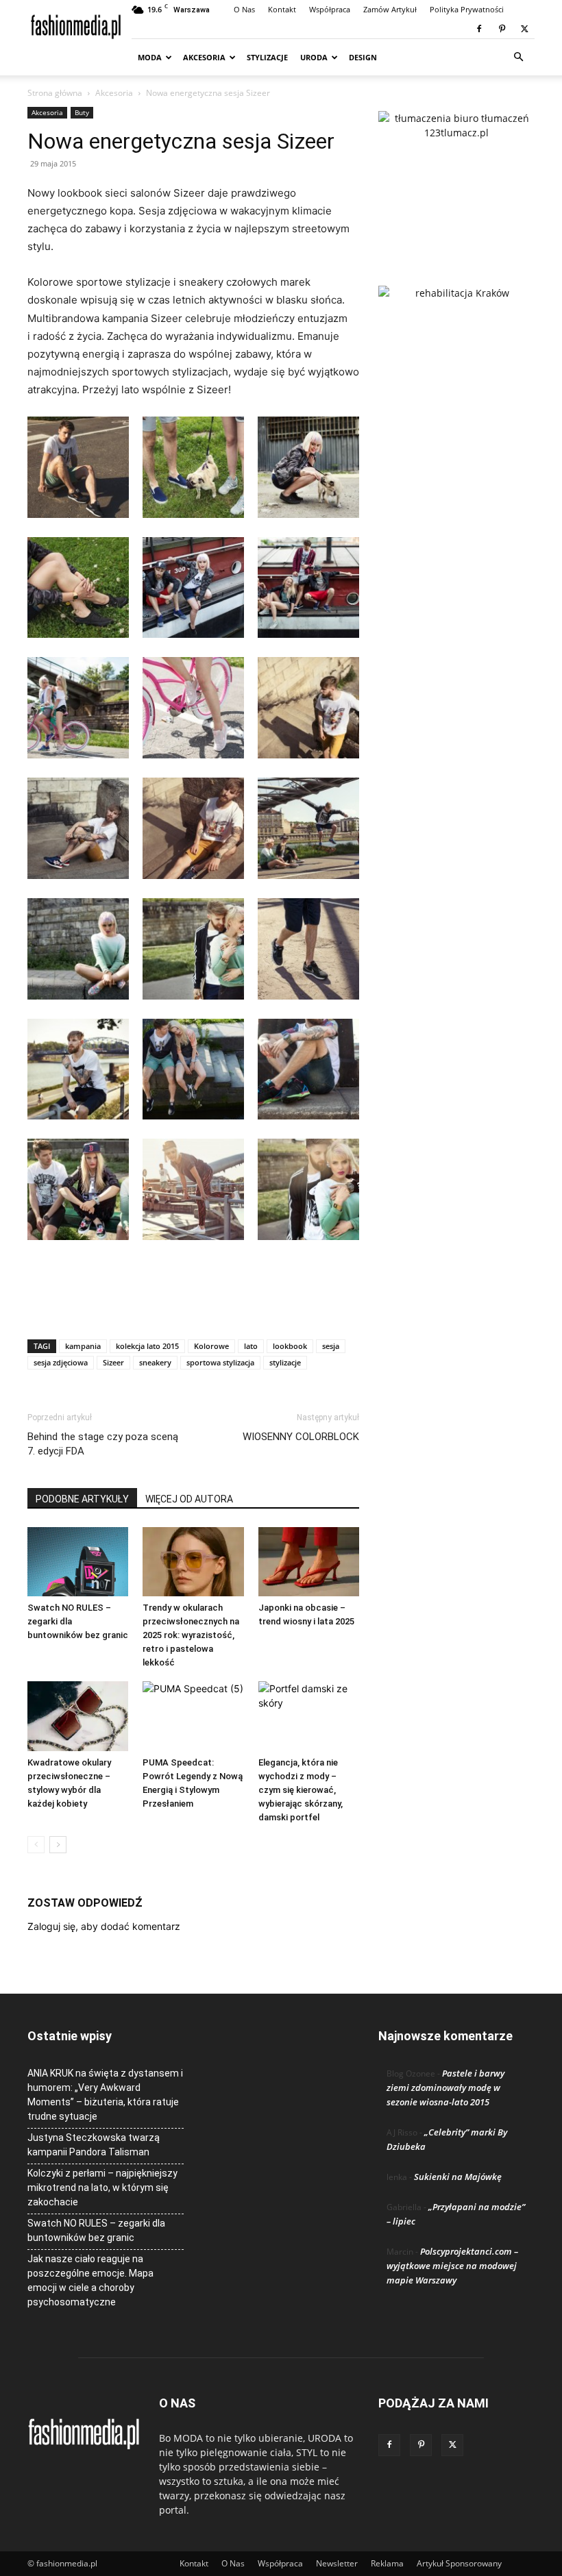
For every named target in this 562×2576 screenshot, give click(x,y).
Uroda (314, 57)
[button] (518, 57)
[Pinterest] (502, 29)
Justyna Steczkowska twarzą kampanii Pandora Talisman (94, 2145)
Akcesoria (204, 57)
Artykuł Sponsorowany (459, 2563)
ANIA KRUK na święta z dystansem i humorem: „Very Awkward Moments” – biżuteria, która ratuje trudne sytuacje (105, 2095)
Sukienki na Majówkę (458, 2177)
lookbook (290, 1346)
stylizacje (285, 1362)
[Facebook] (479, 29)
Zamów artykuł (390, 9)
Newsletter (337, 2563)
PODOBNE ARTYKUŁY (82, 1499)
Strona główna (55, 93)
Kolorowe (211, 1346)
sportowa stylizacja (220, 1362)
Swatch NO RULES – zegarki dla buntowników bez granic (96, 2230)
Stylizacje (267, 57)
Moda (150, 57)
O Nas (244, 9)
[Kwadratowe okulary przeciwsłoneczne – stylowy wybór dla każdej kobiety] (78, 1716)
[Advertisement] (193, 1293)
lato (251, 1346)
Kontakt (282, 9)
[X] (524, 29)
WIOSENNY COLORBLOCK (301, 1437)
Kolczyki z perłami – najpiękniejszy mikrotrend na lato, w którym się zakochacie (102, 2188)
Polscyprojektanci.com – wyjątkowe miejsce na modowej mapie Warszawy (452, 2266)
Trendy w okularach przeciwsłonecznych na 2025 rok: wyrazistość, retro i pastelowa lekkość (191, 1635)
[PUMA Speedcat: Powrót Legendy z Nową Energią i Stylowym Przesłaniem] (193, 1716)
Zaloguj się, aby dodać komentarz (104, 1926)
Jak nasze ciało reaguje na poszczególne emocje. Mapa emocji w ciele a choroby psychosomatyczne (90, 2280)
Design (363, 57)
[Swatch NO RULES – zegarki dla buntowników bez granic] (78, 1562)
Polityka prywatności (467, 9)
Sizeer (113, 1362)
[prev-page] (36, 1845)
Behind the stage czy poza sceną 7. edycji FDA (103, 1444)
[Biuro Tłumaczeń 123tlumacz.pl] (456, 176)
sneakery (155, 1362)
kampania (83, 1346)
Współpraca (330, 9)
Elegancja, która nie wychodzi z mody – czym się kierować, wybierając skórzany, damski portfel (301, 1790)
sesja (331, 1346)
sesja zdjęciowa (61, 1362)
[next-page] (58, 1845)
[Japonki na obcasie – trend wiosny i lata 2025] (309, 1562)
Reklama (387, 2563)
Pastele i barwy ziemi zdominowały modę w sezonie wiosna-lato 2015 (445, 2088)
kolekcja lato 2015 (147, 1346)
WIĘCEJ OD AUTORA (189, 1499)
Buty (82, 112)
